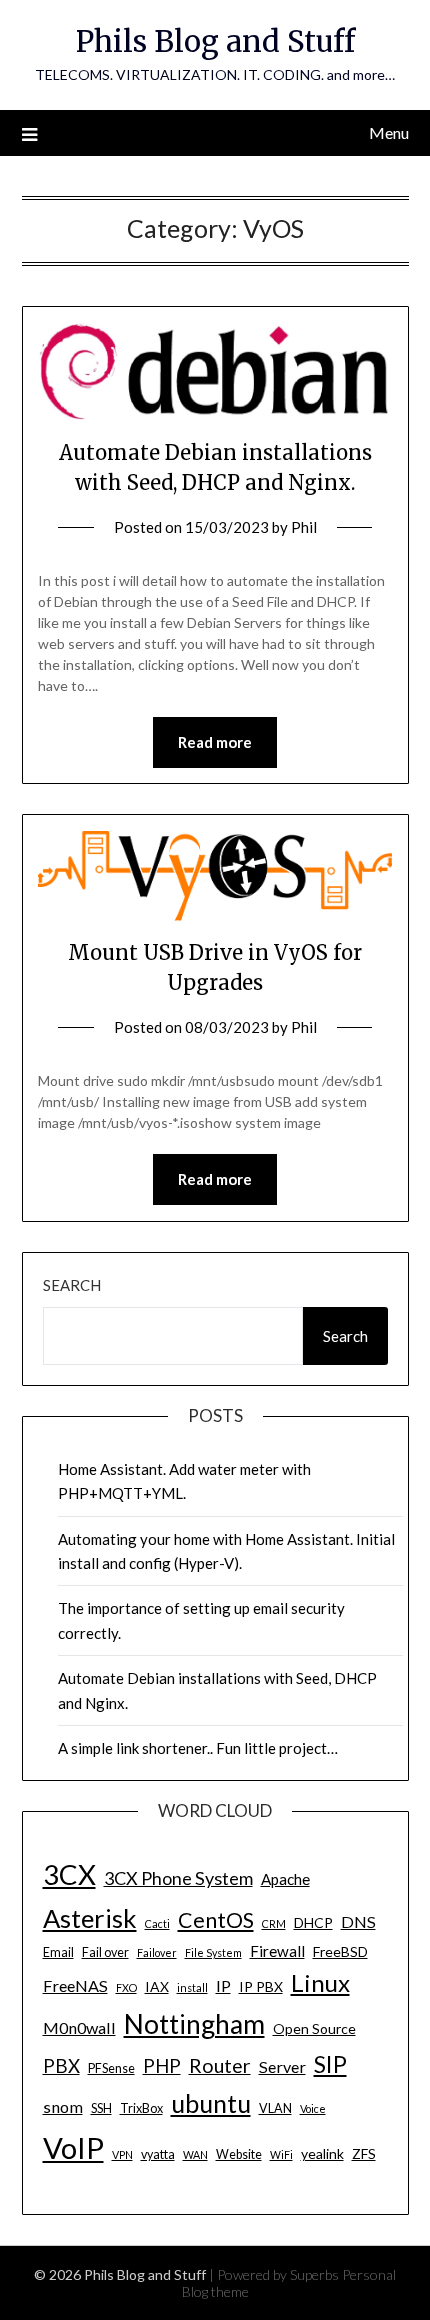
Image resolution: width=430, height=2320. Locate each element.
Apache (285, 1879)
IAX (157, 1986)
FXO (126, 1987)
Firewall (277, 1951)
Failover (157, 1952)
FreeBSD (340, 1951)
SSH (101, 2108)
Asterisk (90, 1918)
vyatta (158, 2154)
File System (213, 1952)
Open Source (314, 2028)
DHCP (313, 1922)
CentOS (216, 1920)
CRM (274, 1923)
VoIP (73, 2147)
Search (72, 1285)
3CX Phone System (178, 1878)
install (192, 1987)
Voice (313, 2108)
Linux (320, 1982)
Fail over (105, 1952)
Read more (215, 742)
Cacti (157, 1923)
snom (63, 2106)
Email (58, 1952)
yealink (322, 2153)
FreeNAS (75, 1985)
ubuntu (211, 2103)
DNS (358, 1921)
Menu (389, 132)
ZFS (364, 2153)
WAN (195, 2154)
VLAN (275, 2108)
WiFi (281, 2154)
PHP (162, 2065)
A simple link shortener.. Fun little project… (198, 1748)
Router (220, 2065)
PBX (61, 2065)
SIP (330, 2064)
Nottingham (194, 2024)
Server (282, 2066)
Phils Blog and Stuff (215, 41)
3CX (69, 1874)
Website (239, 2154)
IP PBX (261, 1986)
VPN (122, 2154)
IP (223, 1985)
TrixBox (141, 2108)
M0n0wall (79, 2027)
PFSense (111, 2068)
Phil (304, 527)
